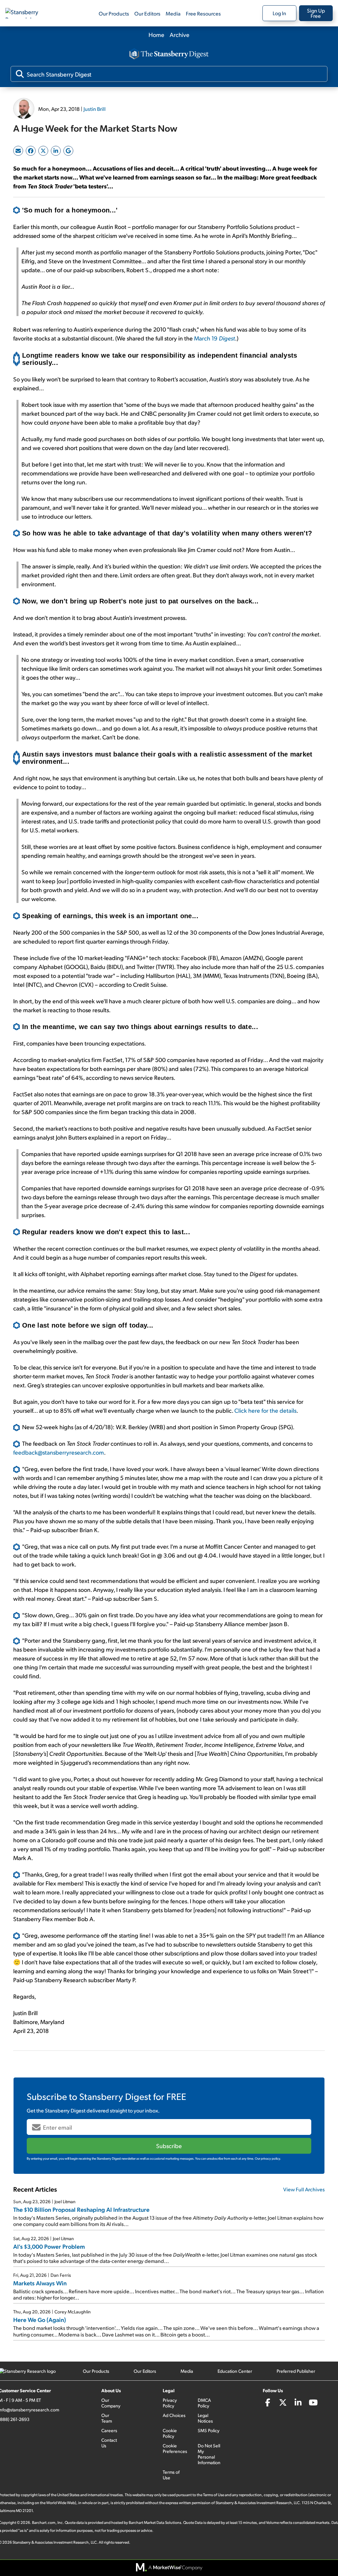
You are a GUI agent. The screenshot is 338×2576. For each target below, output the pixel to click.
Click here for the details (265, 1410)
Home (156, 34)
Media (173, 13)
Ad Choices (174, 2415)
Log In (279, 13)
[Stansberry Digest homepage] (169, 54)
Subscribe (169, 2146)
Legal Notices (205, 2418)
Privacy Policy (170, 2403)
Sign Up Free (316, 13)
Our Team (107, 2418)
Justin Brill (95, 109)
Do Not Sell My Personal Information (209, 2454)
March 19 (215, 338)
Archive (180, 34)
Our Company (111, 2403)
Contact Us (109, 2443)
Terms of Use (171, 2475)
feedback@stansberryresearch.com (59, 1452)
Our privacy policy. (268, 2158)
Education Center (235, 2371)
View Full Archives (304, 2189)
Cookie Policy (170, 2433)
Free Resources (203, 13)
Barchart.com (44, 2522)
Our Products (114, 13)
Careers (109, 2430)
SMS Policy (209, 2430)
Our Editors (147, 13)
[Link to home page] (28, 13)
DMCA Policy (204, 2403)
